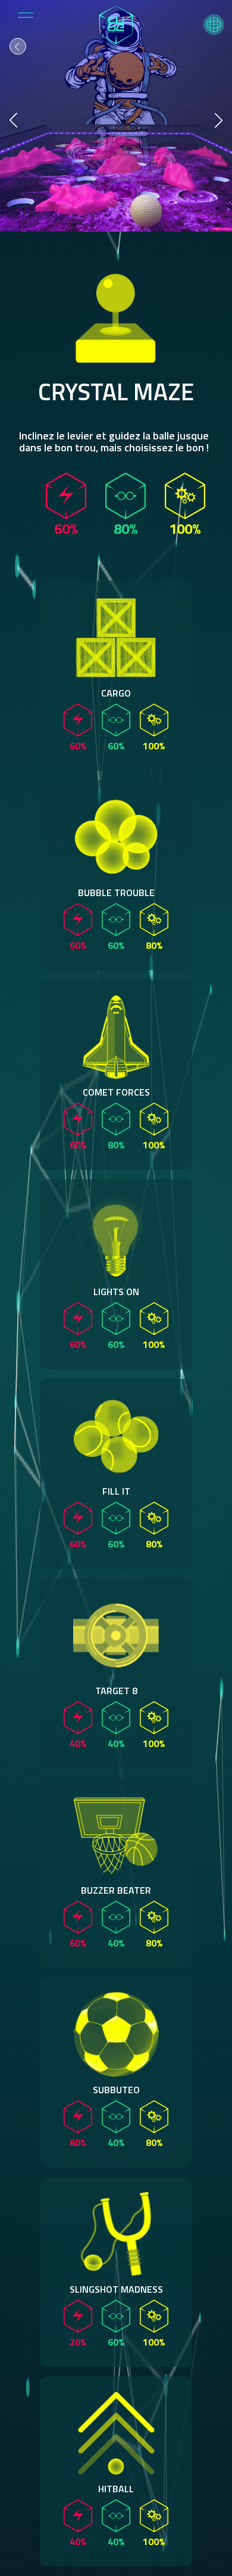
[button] (214, 25)
